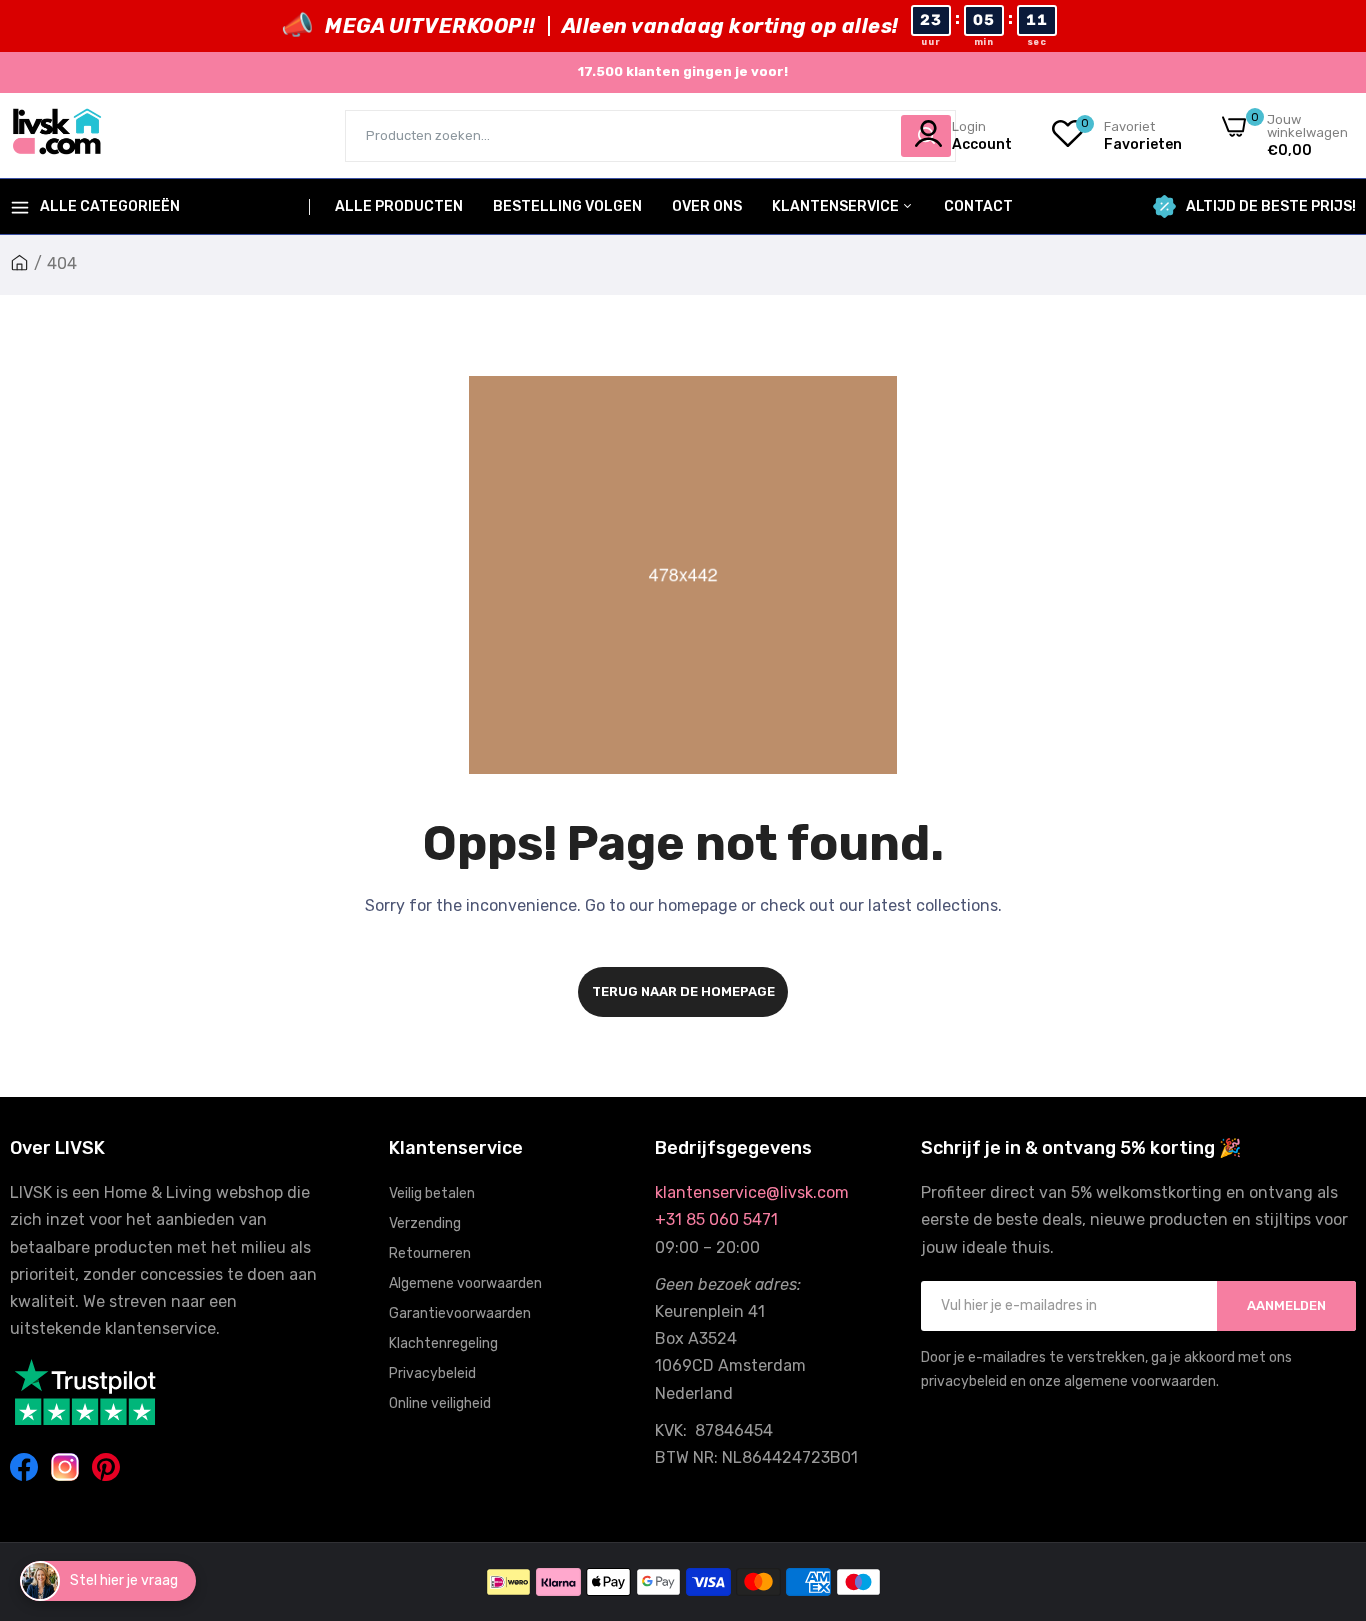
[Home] (19, 263)
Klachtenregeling (443, 1343)
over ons (707, 206)
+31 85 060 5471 (716, 1219)
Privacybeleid (432, 1373)
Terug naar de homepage (683, 991)
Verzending (425, 1223)
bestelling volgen (567, 206)
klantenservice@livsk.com (752, 1192)
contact (978, 206)
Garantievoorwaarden (460, 1313)
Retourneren (430, 1253)
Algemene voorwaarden (465, 1283)
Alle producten (399, 206)
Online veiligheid (440, 1403)
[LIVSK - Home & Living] (57, 135)
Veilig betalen (432, 1193)
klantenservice (837, 206)
